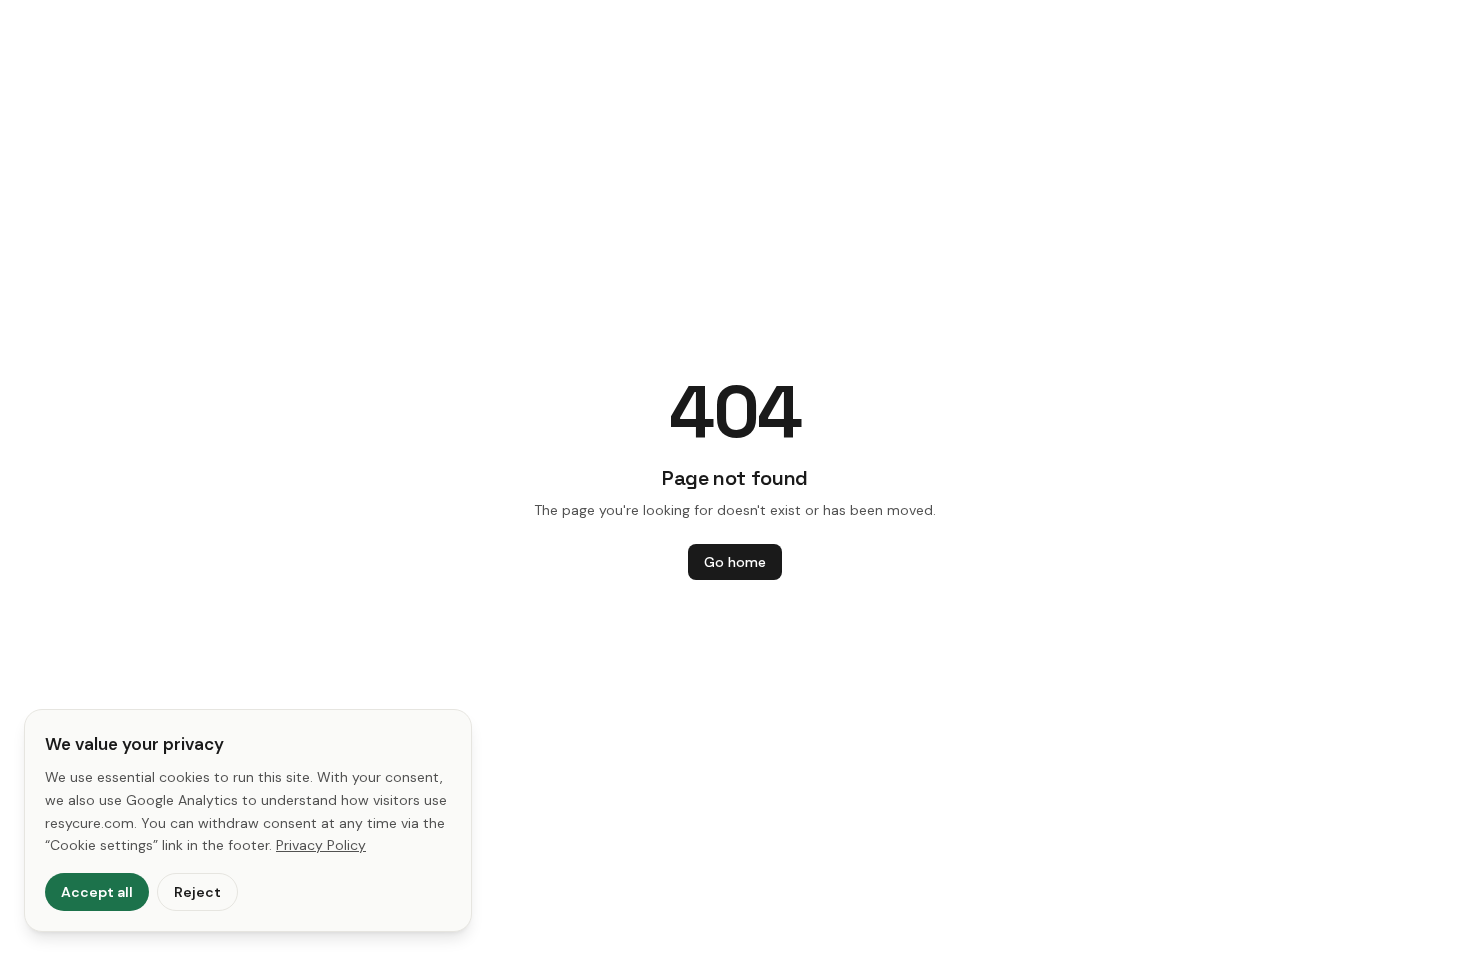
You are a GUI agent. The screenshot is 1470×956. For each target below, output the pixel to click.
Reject (197, 892)
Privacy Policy (321, 845)
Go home (735, 562)
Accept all (97, 892)
